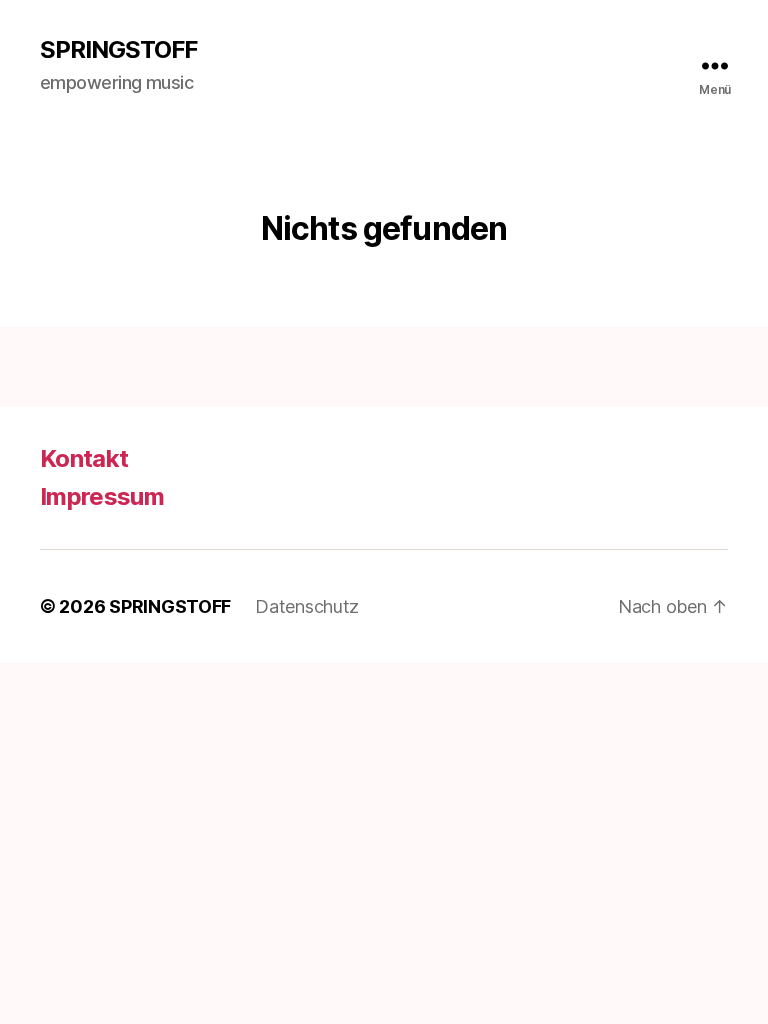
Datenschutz (307, 606)
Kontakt (84, 458)
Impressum (102, 496)
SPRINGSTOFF (118, 50)
